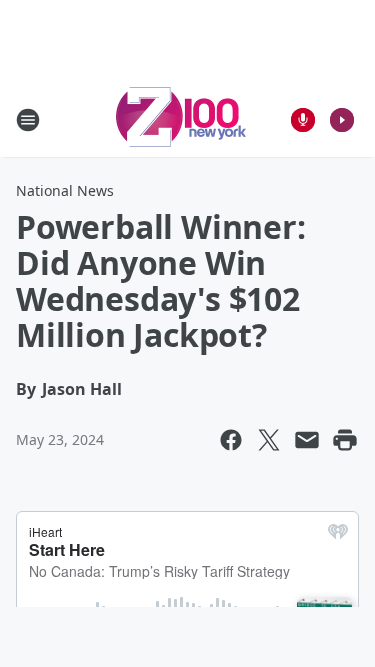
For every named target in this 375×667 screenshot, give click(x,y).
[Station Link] (181, 119)
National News (65, 190)
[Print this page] (345, 440)
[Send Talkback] (303, 120)
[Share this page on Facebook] (231, 440)
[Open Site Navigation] (28, 120)
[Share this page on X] (269, 440)
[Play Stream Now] (342, 120)
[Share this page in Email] (307, 440)
